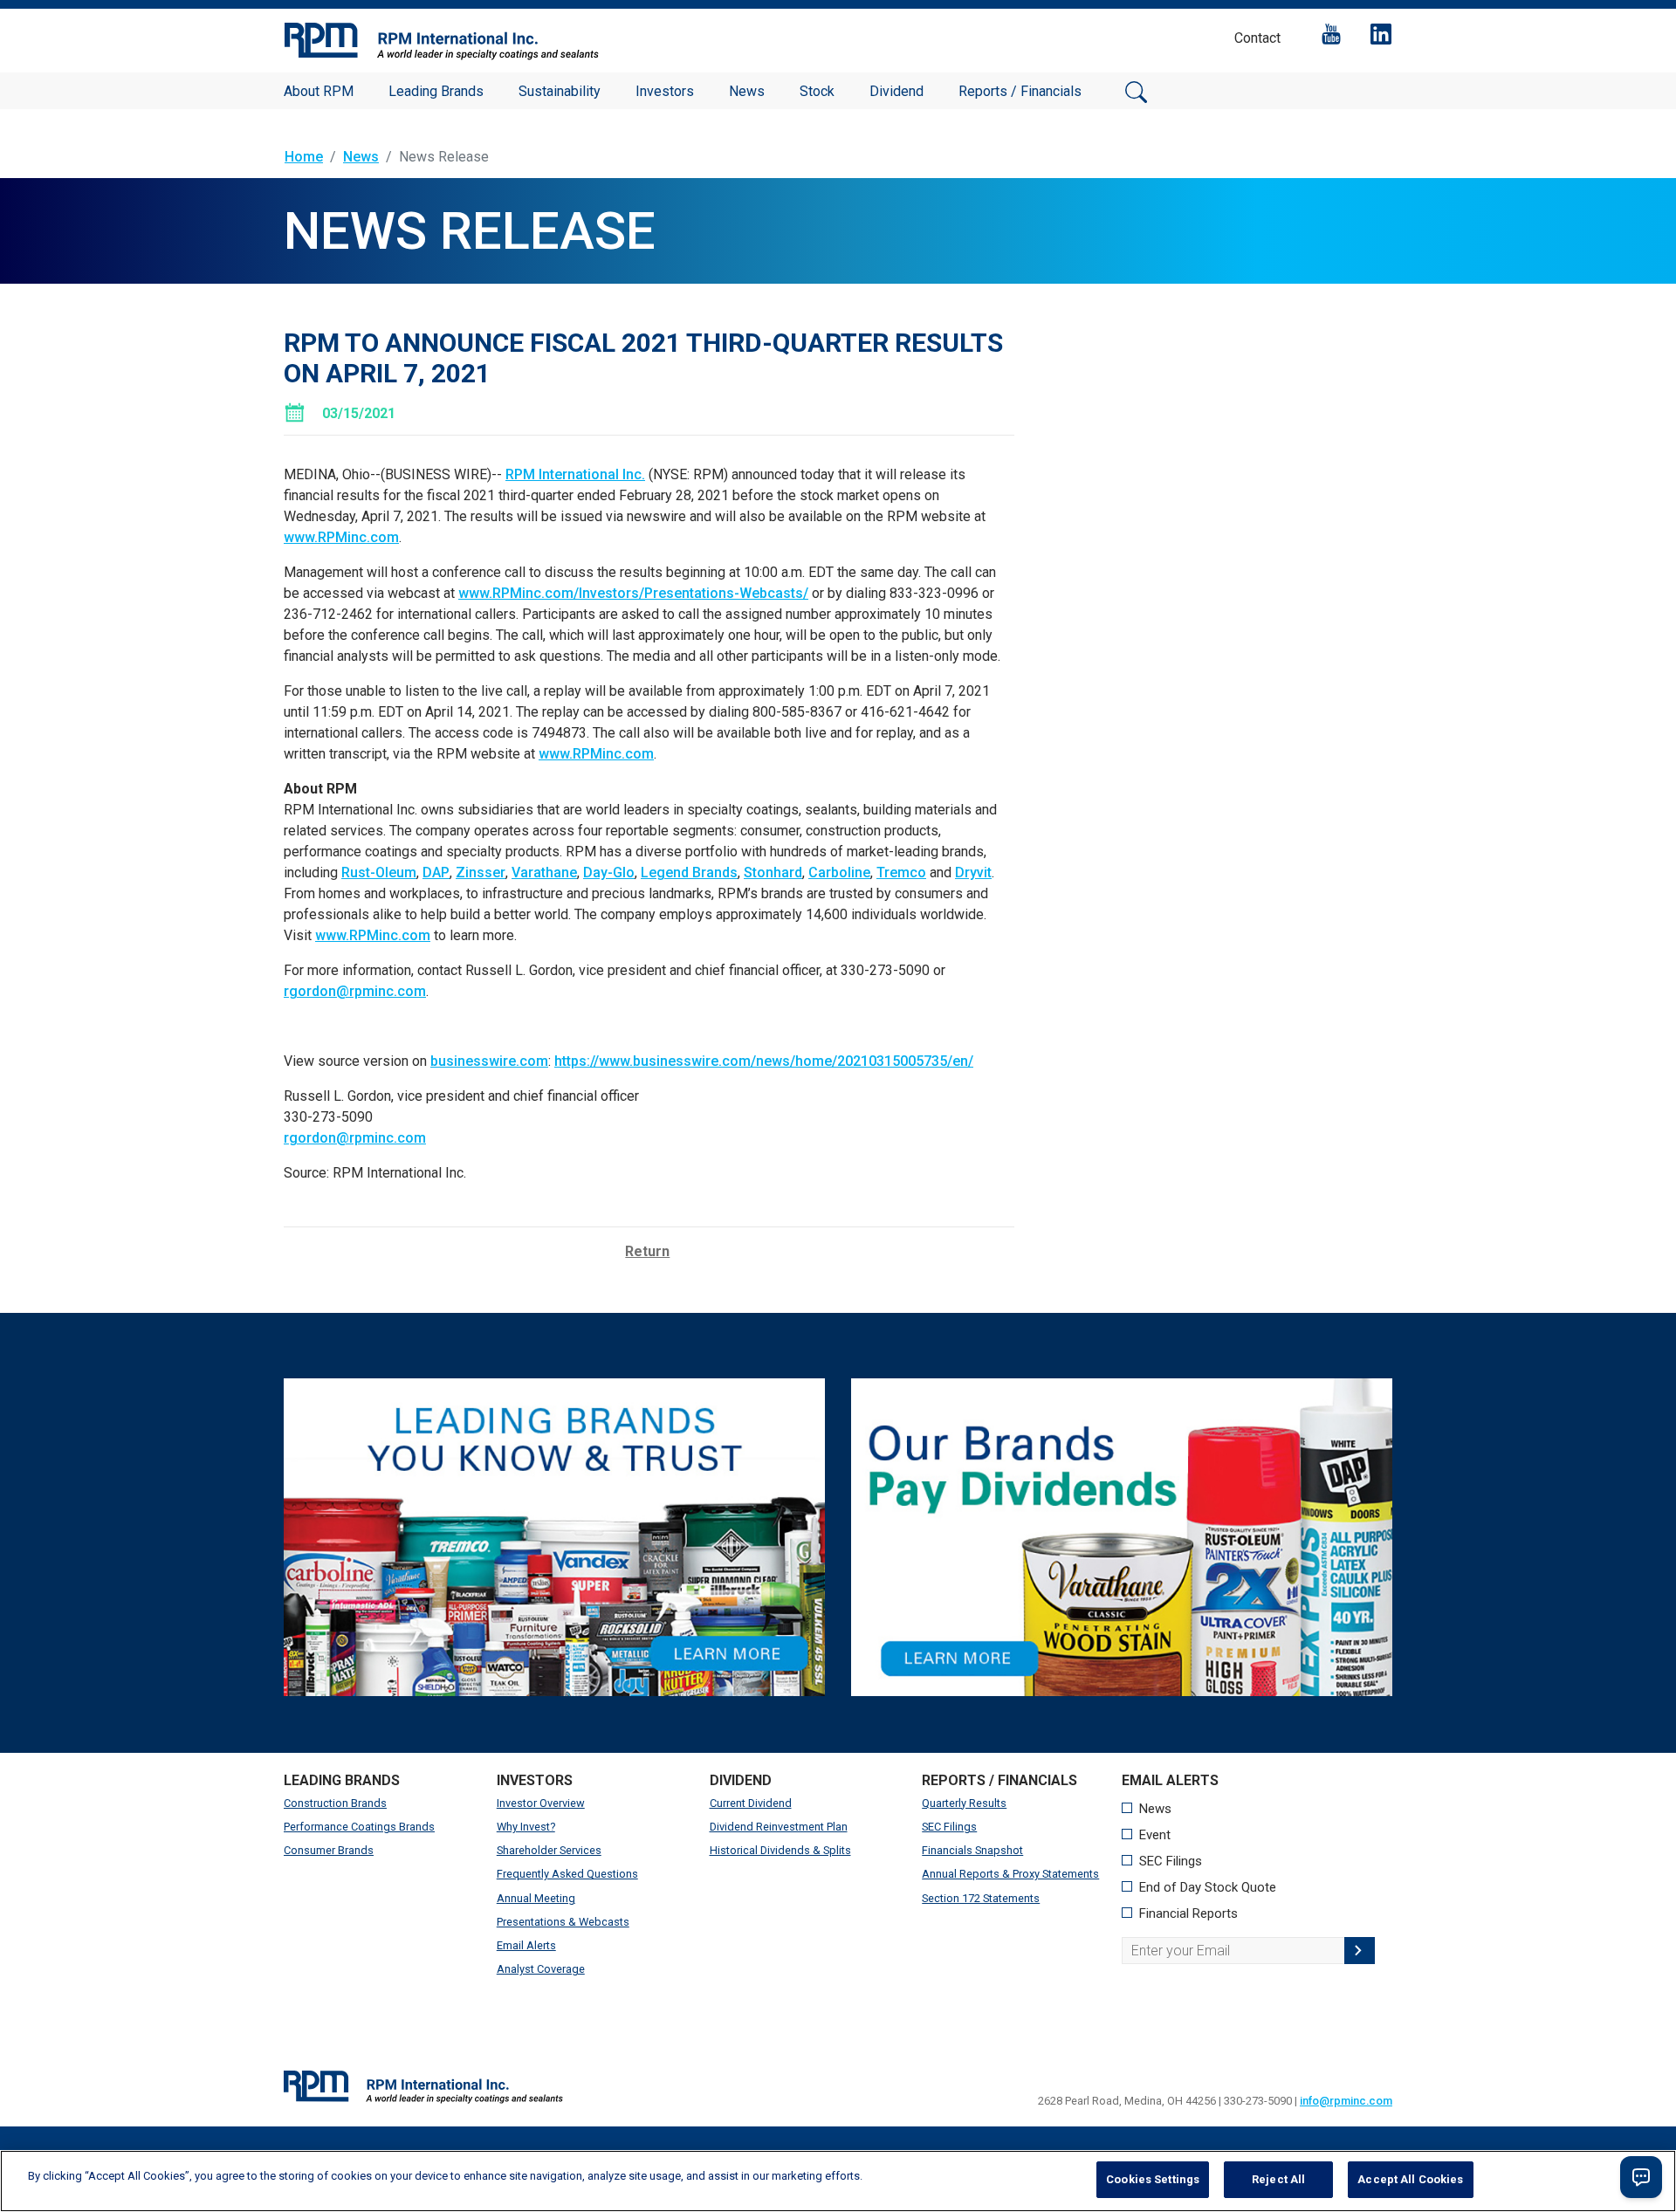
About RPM (319, 91)
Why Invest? (526, 1827)
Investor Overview (541, 1803)
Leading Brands (436, 91)
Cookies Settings (1153, 2179)
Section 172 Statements (981, 1898)
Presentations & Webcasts (563, 1922)
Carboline (839, 872)
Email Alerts (526, 1945)
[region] (838, 2181)
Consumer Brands (329, 1850)
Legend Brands (689, 872)
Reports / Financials (1020, 91)
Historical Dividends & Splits (780, 1850)
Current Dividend (751, 1803)
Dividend (896, 91)
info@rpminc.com (1346, 2101)
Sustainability (560, 91)
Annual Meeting (536, 1898)
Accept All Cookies (1410, 2179)
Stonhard (773, 872)
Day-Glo (609, 872)
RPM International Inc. (575, 474)
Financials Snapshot (972, 1850)
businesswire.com (489, 1061)
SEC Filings (949, 1827)
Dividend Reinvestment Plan (779, 1827)
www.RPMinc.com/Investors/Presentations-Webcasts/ (633, 593)
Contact (1257, 38)
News (747, 91)
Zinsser (481, 872)
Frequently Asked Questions (567, 1874)
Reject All (1278, 2179)
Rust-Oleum (379, 872)
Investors (665, 91)
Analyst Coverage (541, 1969)
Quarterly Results (964, 1803)
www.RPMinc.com (341, 537)
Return (647, 1251)
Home (304, 157)
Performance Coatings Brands (359, 1827)
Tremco (901, 872)
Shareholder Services (549, 1850)
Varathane (544, 872)
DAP (436, 872)
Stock (817, 91)
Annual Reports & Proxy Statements (1010, 1874)
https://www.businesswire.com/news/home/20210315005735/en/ (764, 1061)
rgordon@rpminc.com (355, 991)
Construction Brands (335, 1803)
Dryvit (973, 872)
